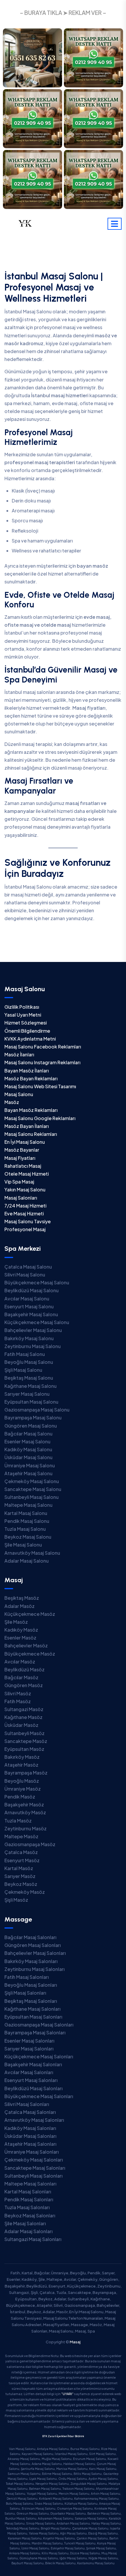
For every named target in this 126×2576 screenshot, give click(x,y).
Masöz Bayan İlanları (27, 1126)
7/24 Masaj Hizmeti (25, 1206)
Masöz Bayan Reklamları (31, 1078)
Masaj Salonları (21, 1198)
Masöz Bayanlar (22, 1150)
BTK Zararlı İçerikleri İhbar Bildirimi (63, 2436)
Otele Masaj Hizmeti (27, 1174)
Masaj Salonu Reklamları (31, 1134)
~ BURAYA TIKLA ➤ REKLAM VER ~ (63, 13)
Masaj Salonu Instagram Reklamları (42, 1062)
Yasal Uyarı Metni (23, 1015)
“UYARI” (67, 2394)
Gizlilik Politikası (22, 1007)
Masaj (75, 2342)
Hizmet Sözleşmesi (25, 1023)
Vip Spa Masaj (19, 1182)
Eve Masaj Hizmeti (24, 1213)
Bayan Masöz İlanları (27, 1071)
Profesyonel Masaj (25, 1229)
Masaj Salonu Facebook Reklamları (43, 1047)
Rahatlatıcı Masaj (23, 1166)
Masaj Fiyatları (20, 1158)
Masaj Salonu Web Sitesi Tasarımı (40, 1086)
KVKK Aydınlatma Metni (30, 1039)
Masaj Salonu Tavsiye (28, 1221)
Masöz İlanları (19, 1054)
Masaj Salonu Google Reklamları (40, 1118)
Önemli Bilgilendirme (27, 1031)
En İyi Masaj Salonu (25, 1142)
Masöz (12, 1102)
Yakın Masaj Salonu (25, 1189)
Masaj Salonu (19, 1094)
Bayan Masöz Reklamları (31, 1110)
